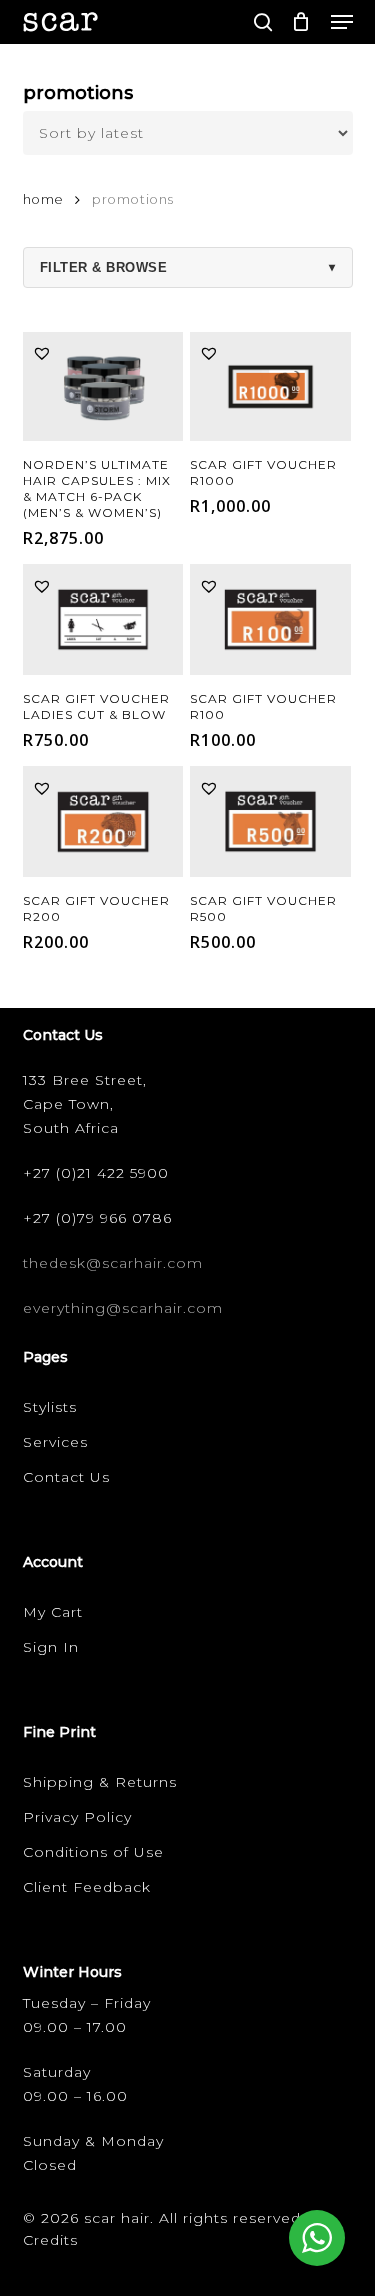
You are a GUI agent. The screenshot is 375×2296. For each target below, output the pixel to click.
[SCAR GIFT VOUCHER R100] (270, 619)
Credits (50, 2240)
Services (55, 1442)
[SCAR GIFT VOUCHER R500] (270, 821)
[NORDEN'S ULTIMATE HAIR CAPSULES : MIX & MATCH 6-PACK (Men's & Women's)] (103, 387)
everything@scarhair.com (123, 1308)
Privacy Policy (77, 1817)
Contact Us (66, 1477)
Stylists (50, 1407)
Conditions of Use (93, 1852)
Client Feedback (87, 1887)
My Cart (53, 1612)
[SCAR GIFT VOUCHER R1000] (270, 387)
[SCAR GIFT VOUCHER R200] (103, 821)
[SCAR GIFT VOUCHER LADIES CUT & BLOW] (103, 619)
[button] (342, 22)
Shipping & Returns (100, 1782)
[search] (263, 22)
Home (43, 199)
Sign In (51, 1647)
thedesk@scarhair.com (113, 1263)
